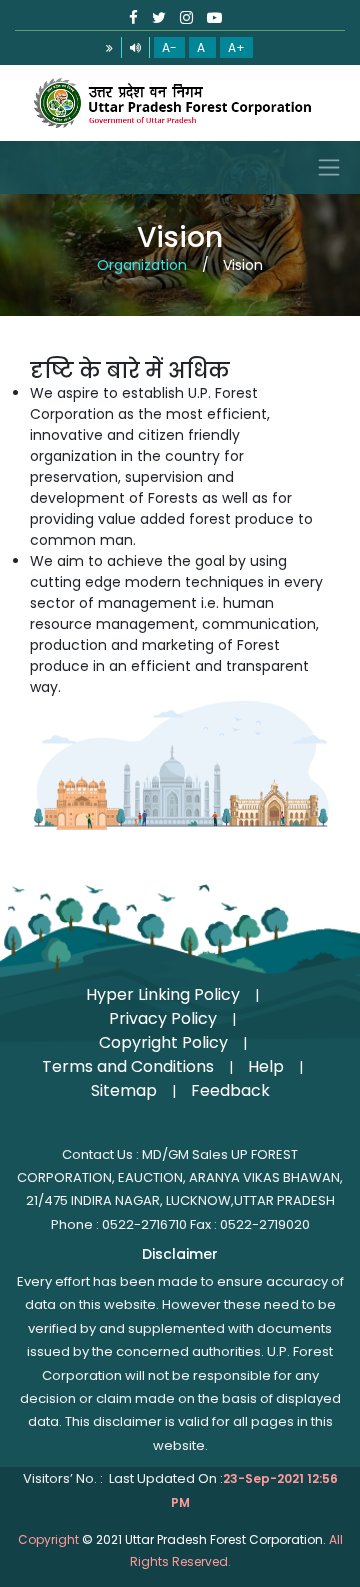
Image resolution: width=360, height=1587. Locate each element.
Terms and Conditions (128, 1066)
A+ (236, 47)
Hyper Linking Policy (163, 994)
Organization (142, 265)
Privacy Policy (163, 1018)
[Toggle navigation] (180, 167)
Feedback (230, 1090)
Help (266, 1066)
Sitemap (124, 1090)
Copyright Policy (163, 1042)
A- (169, 47)
